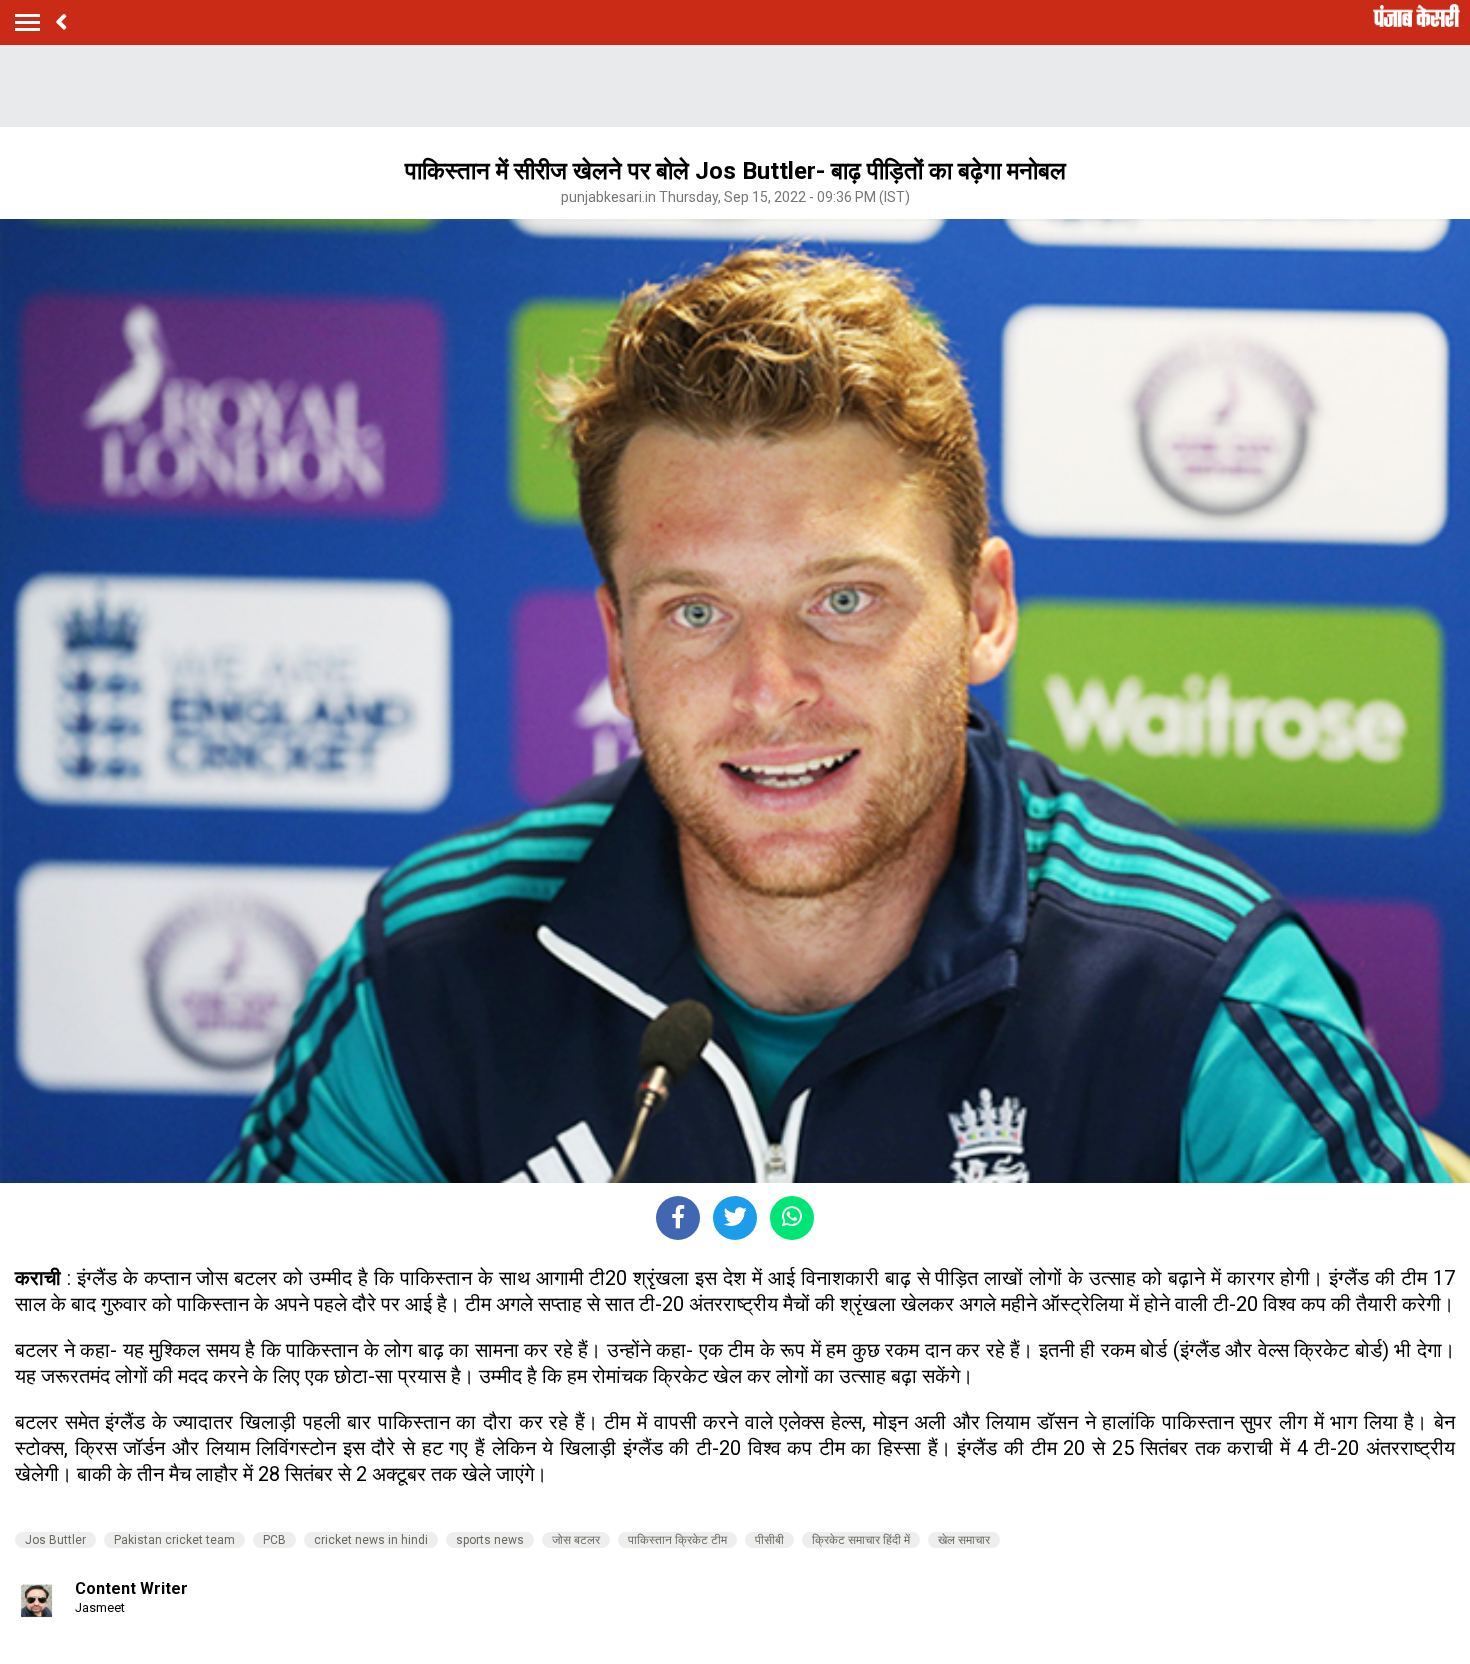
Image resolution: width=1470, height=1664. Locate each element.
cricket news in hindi (371, 1540)
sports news (490, 1540)
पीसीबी (769, 1540)
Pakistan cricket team (174, 1540)
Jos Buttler (55, 1540)
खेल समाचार (964, 1540)
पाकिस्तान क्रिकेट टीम (677, 1540)
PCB (274, 1540)
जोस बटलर (576, 1540)
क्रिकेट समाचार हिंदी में (861, 1540)
